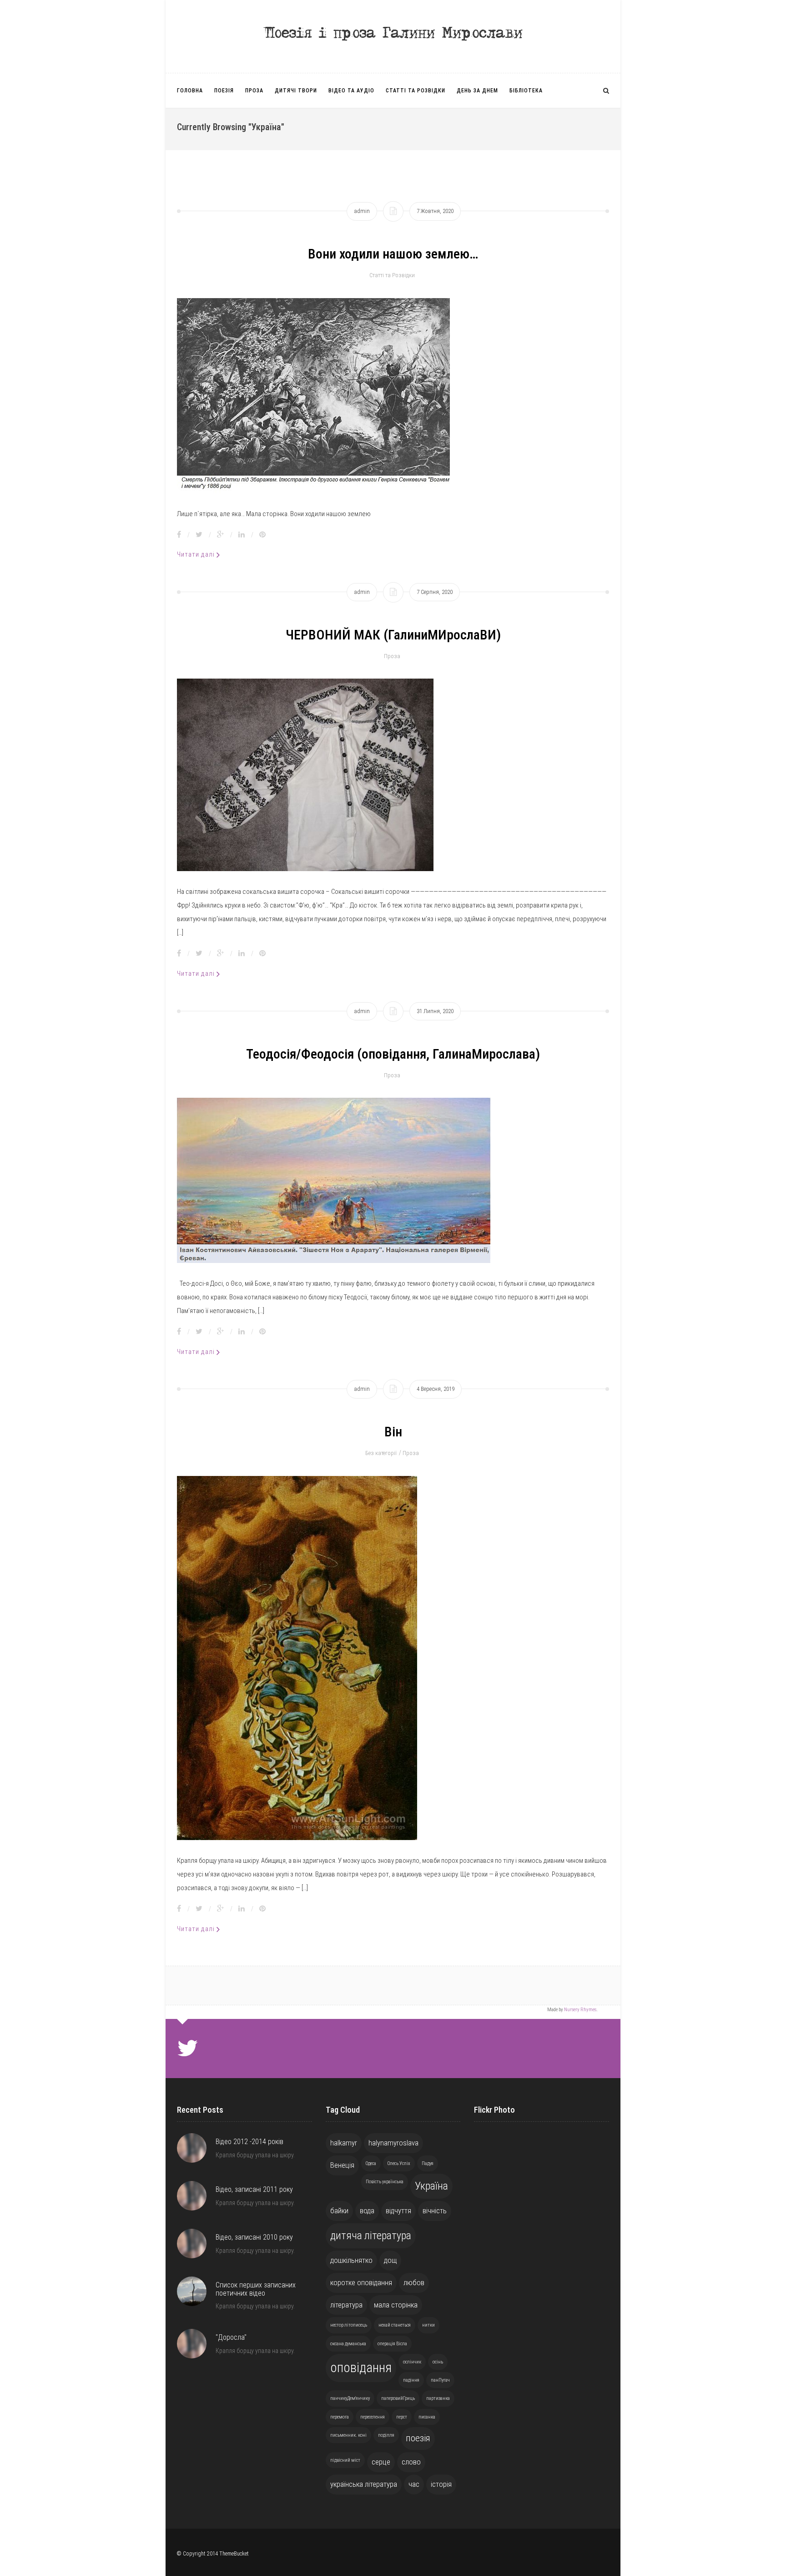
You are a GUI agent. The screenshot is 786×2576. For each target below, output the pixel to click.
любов (414, 2282)
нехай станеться (395, 2325)
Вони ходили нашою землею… (393, 254)
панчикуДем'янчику (350, 2398)
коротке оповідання (361, 2282)
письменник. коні (348, 2435)
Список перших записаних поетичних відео (256, 2289)
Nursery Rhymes (580, 2010)
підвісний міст (345, 2460)
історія (441, 2484)
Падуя (428, 2163)
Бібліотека (526, 91)
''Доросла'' (231, 2337)
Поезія (224, 91)
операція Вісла (392, 2344)
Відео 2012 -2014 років (249, 2142)
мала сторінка (396, 2305)
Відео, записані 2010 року (254, 2237)
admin (362, 211)
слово (411, 2462)
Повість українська (385, 2182)
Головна (190, 91)
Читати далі (197, 554)
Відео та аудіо (351, 91)
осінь (438, 2362)
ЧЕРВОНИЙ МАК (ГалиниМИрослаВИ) (393, 635)
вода (367, 2211)
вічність (435, 2211)
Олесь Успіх (399, 2163)
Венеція (342, 2165)
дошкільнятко (351, 2260)
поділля (386, 2435)
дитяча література (371, 2236)
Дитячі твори (296, 91)
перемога (340, 2417)
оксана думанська (348, 2344)
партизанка (438, 2398)
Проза (254, 91)
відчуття (398, 2211)
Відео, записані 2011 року (254, 2189)
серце (381, 2462)
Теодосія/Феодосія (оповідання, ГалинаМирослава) (393, 1054)
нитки (428, 2325)
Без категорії (381, 1453)
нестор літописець (349, 2325)
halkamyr (344, 2143)
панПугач (440, 2380)
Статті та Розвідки (416, 91)
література (346, 2305)
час (414, 2484)
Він (393, 1432)
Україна (431, 2186)
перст (402, 2417)
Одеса (371, 2163)
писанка (427, 2417)
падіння (411, 2380)
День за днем (477, 91)
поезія (418, 2438)
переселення (373, 2417)
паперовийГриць (398, 2398)
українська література (364, 2484)
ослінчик (412, 2362)
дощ (390, 2260)
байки (339, 2211)
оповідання (361, 2368)
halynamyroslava (393, 2143)
